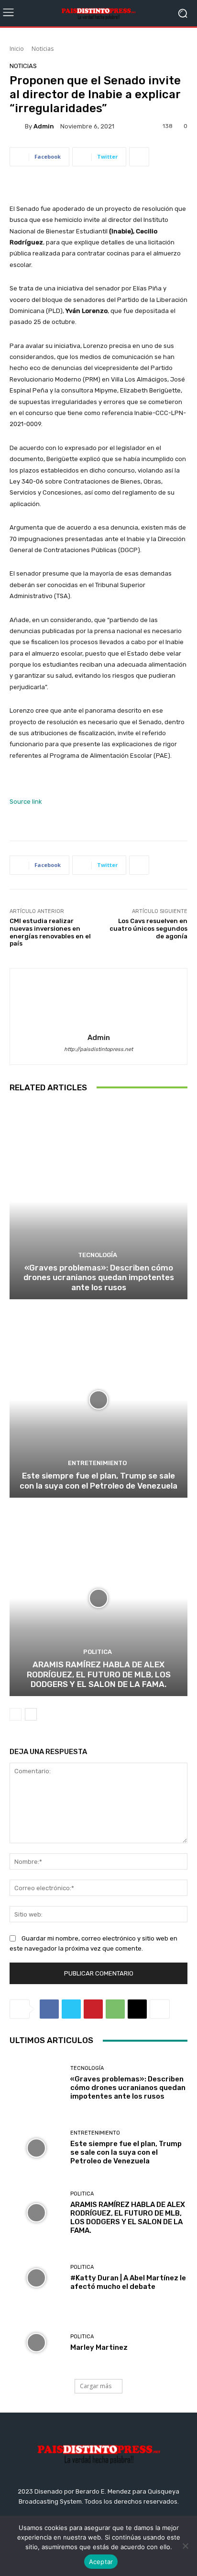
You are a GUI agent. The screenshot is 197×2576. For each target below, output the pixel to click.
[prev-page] (16, 1714)
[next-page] (31, 1714)
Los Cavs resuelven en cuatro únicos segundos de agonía (148, 928)
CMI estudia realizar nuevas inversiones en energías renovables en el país (50, 932)
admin (44, 126)
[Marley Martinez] (36, 2343)
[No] (185, 2546)
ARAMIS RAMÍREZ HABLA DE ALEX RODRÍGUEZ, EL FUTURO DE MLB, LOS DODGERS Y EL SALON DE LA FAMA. (99, 1674)
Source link (26, 802)
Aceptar (101, 2562)
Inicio (17, 49)
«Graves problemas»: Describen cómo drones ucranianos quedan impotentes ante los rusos (99, 1277)
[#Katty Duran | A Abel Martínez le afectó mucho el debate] (36, 2278)
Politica (98, 1652)
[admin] (17, 126)
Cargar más (96, 2386)
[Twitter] (71, 2009)
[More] (139, 157)
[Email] (137, 2009)
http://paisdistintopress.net (98, 1049)
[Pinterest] (93, 2009)
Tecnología (98, 1255)
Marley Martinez (99, 2347)
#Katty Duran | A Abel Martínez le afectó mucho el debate (128, 2282)
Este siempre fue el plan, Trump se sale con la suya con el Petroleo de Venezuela (98, 1480)
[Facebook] (49, 2009)
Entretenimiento (97, 1463)
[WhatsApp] (115, 2009)
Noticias (43, 49)
